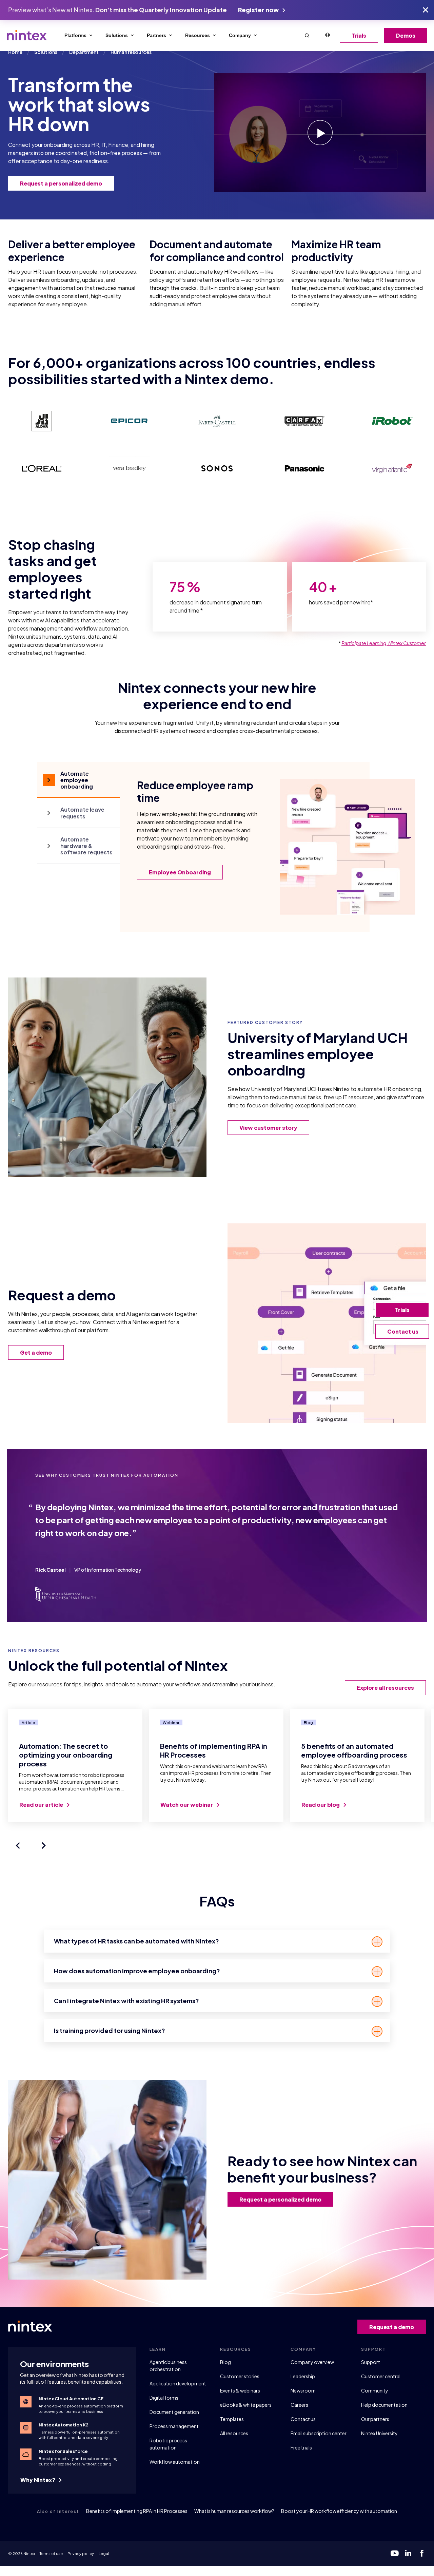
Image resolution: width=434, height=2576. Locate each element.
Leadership (303, 2376)
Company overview (312, 2362)
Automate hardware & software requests (86, 846)
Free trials (301, 2447)
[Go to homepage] (27, 35)
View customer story (268, 1128)
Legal (104, 2553)
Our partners (375, 2419)
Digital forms (164, 2398)
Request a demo (392, 2327)
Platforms (75, 35)
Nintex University (379, 2433)
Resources (198, 35)
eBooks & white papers (246, 2405)
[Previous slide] (18, 1845)
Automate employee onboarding (77, 780)
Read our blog (321, 1805)
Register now (259, 10)
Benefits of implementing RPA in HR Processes (137, 2511)
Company (240, 35)
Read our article (42, 1805)
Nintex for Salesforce (63, 2451)
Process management (174, 2426)
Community (375, 2390)
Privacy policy (81, 2553)
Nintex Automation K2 (64, 2425)
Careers (299, 2405)
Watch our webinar (187, 1805)
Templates (232, 2419)
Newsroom (303, 2390)
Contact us (303, 2419)
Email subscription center (319, 2433)
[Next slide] (44, 1845)
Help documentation (384, 2405)
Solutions (117, 35)
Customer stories (240, 2376)
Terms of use (51, 2553)
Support (371, 2362)
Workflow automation (175, 2462)
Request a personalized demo (61, 183)
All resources (234, 2433)
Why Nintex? (38, 2480)
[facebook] (422, 2553)
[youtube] (395, 2553)
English (327, 35)
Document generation (174, 2412)
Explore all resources (385, 1688)
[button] (307, 35)
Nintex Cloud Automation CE (71, 2399)
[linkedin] (408, 2553)
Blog (225, 2362)
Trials (359, 35)
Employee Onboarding (180, 872)
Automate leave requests (82, 813)
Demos (406, 35)
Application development (178, 2383)
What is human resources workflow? (234, 2511)
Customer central (381, 2376)
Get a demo (36, 1352)
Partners (156, 35)
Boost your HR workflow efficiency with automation (339, 2511)
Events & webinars (240, 2390)
